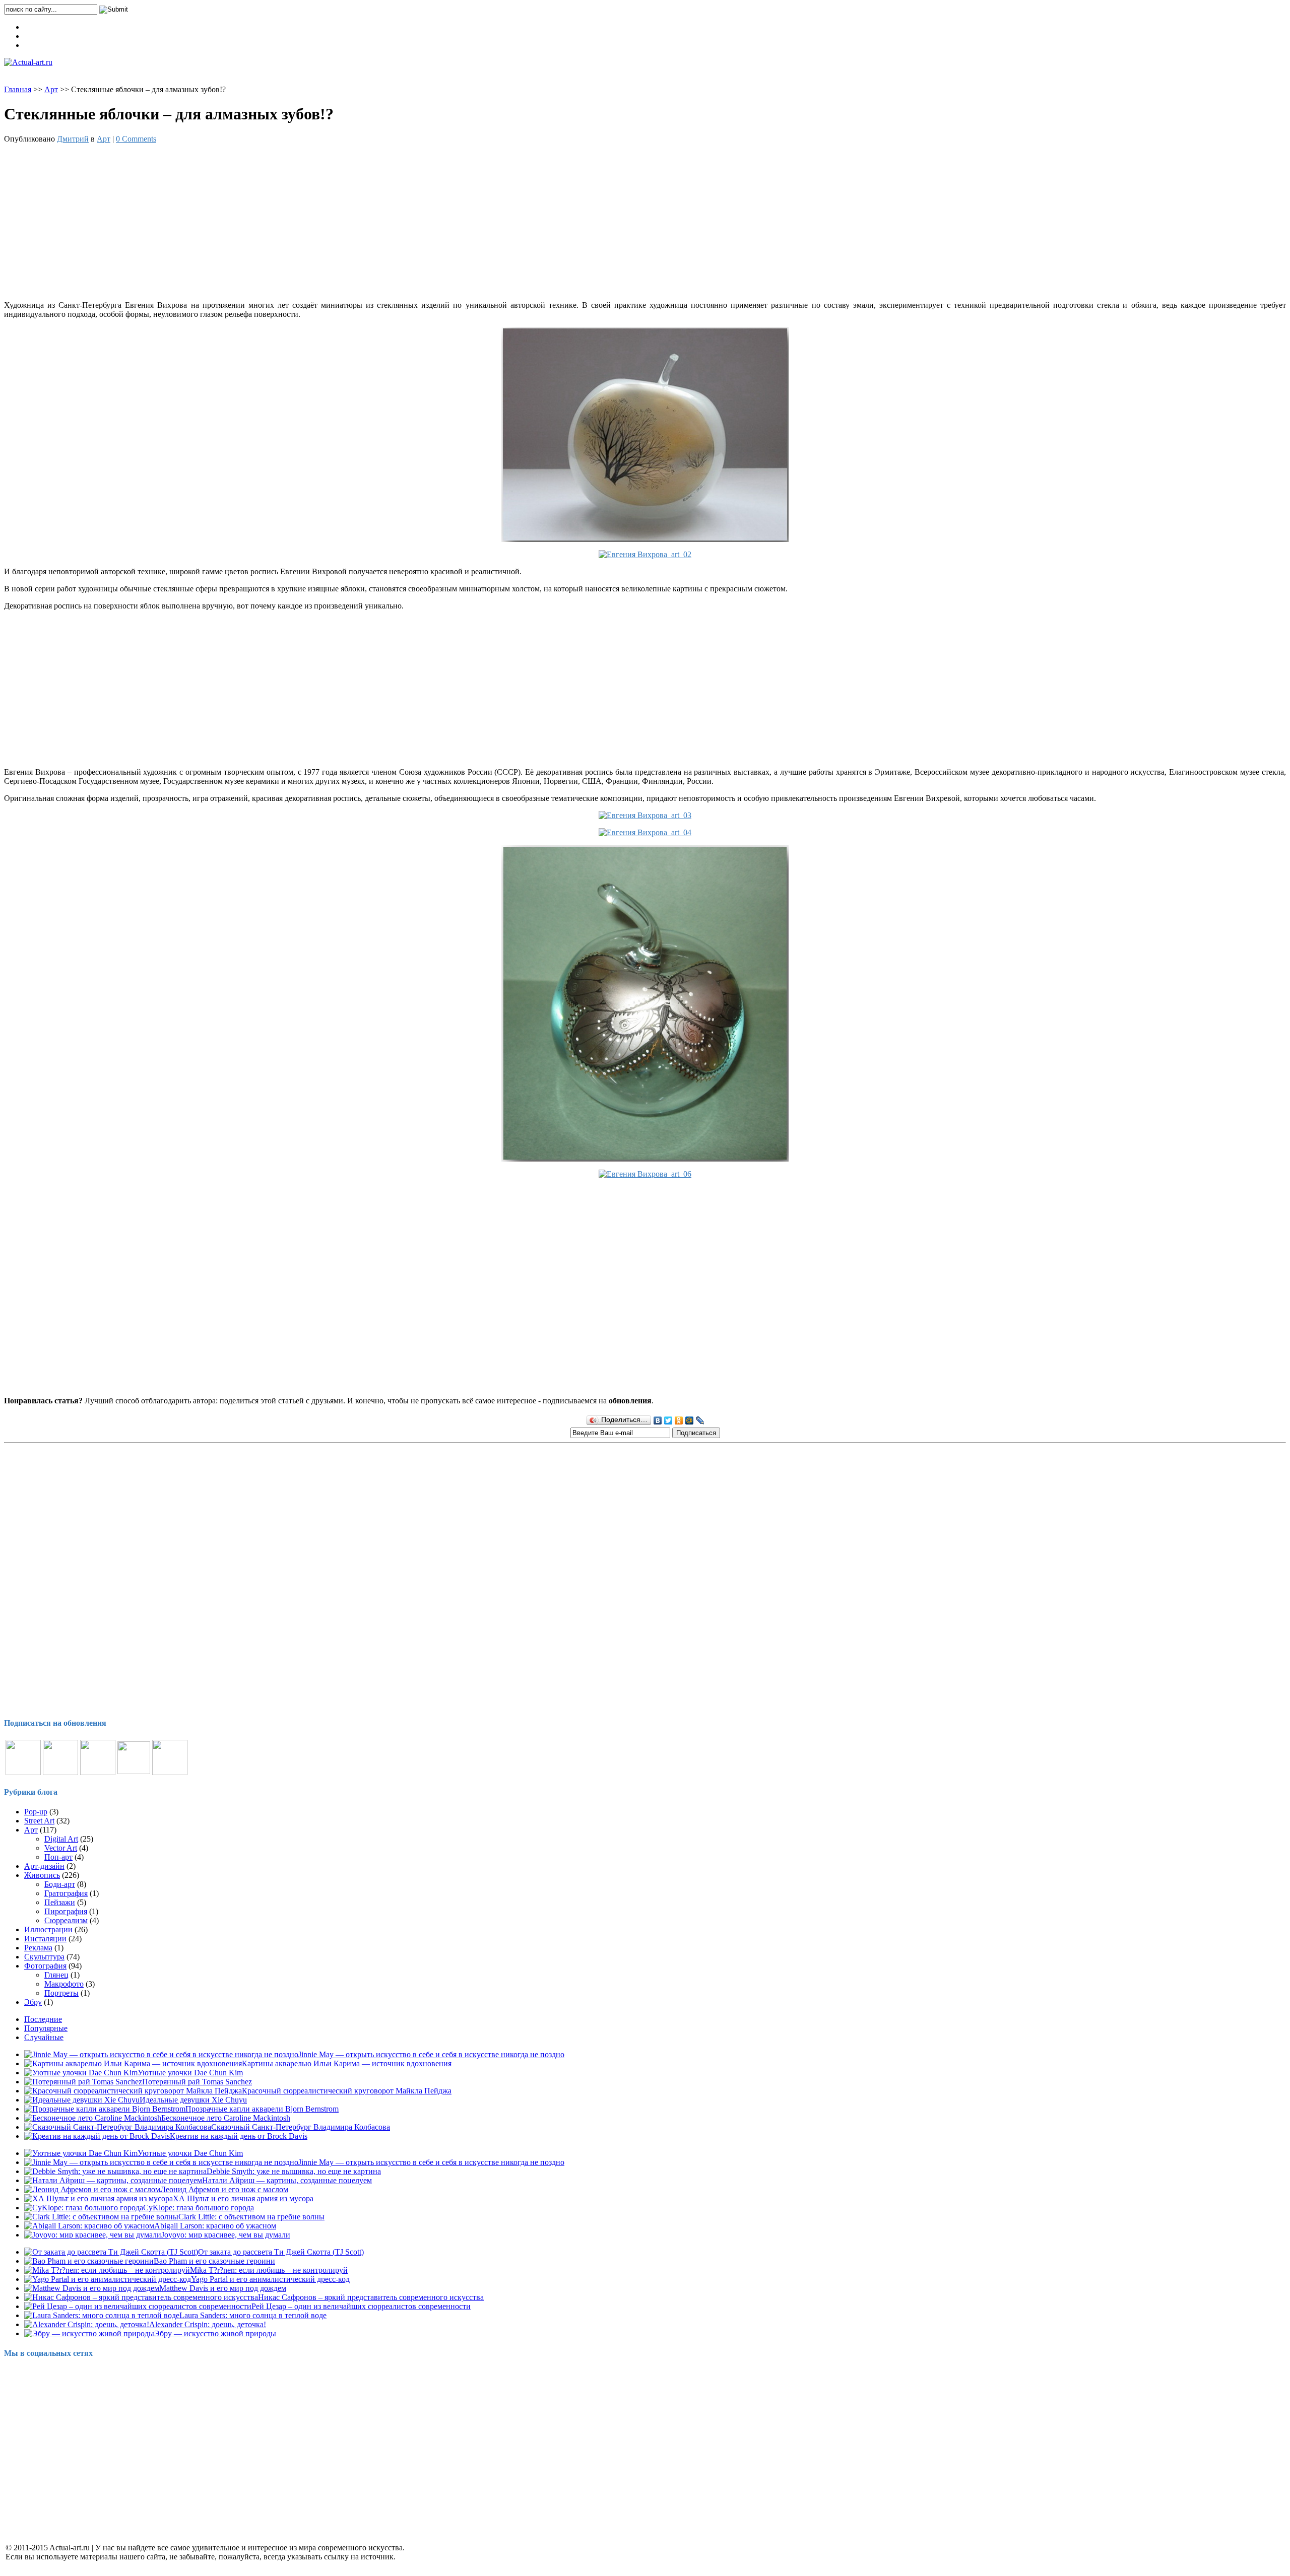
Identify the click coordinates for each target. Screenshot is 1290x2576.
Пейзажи (60, 1902)
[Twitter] (668, 1420)
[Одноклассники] (679, 1420)
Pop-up (36, 1812)
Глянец (56, 1975)
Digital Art (61, 1839)
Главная (18, 89)
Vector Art (61, 1848)
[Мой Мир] (690, 1420)
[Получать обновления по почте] (170, 1772)
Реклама (38, 1948)
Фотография (45, 1966)
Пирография (66, 1911)
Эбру (33, 2002)
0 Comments (136, 139)
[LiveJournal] (700, 1420)
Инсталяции (45, 1939)
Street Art (39, 1821)
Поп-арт (58, 1857)
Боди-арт (60, 1884)
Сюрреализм (66, 1920)
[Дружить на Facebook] (60, 1772)
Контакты (41, 36)
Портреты (61, 1993)
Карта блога (45, 27)
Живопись (42, 1875)
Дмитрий (73, 139)
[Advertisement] (645, 222)
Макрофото (64, 1984)
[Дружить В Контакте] (134, 1771)
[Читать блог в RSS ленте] (23, 1772)
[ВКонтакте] (658, 1420)
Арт (51, 89)
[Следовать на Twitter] (98, 1772)
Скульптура (44, 1957)
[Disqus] (645, 1582)
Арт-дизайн (44, 1866)
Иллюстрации (48, 1929)
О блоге (38, 45)
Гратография (66, 1893)
